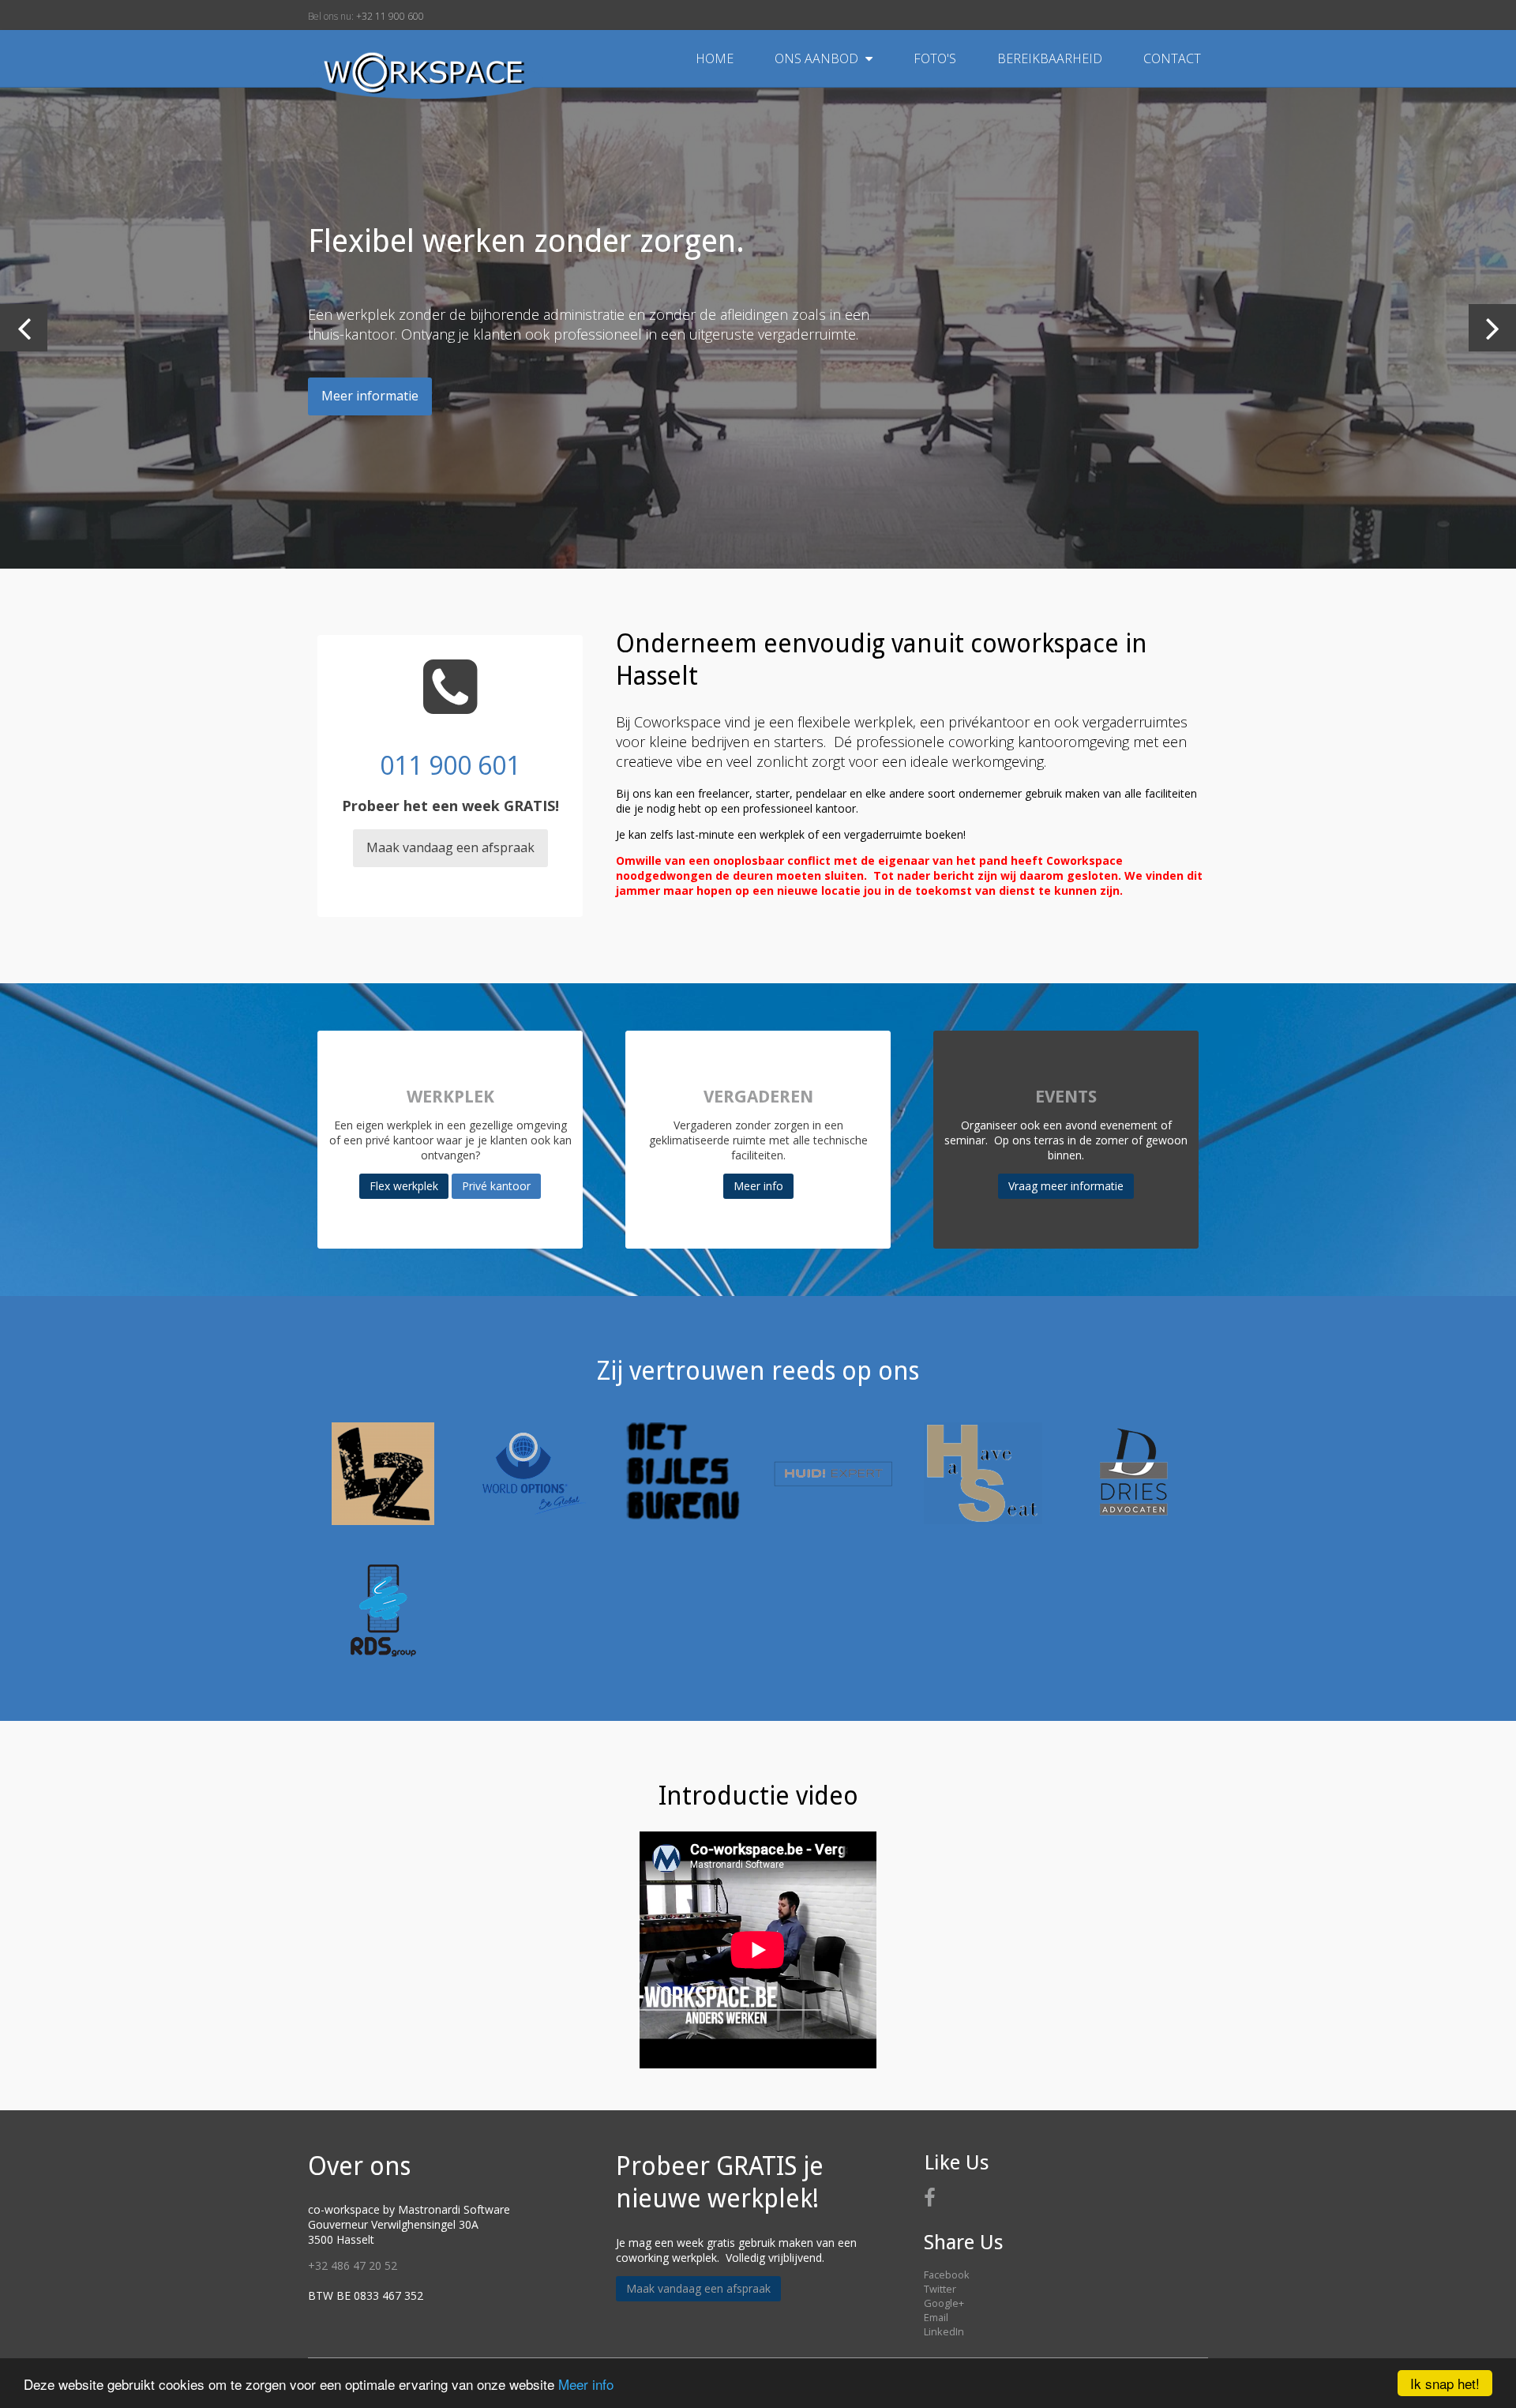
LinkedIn (944, 2331)
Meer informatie (370, 396)
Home (715, 58)
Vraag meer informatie (1066, 1186)
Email (936, 2317)
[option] (758, 328)
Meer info (586, 2384)
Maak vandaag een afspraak (450, 847)
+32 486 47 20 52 (353, 2265)
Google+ (944, 2303)
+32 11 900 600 (390, 16)
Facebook (947, 2275)
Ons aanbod (818, 58)
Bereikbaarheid (1051, 58)
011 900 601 (450, 765)
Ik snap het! (1445, 2383)
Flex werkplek (404, 1186)
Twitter (940, 2289)
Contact (1172, 58)
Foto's (936, 58)
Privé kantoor (496, 1186)
